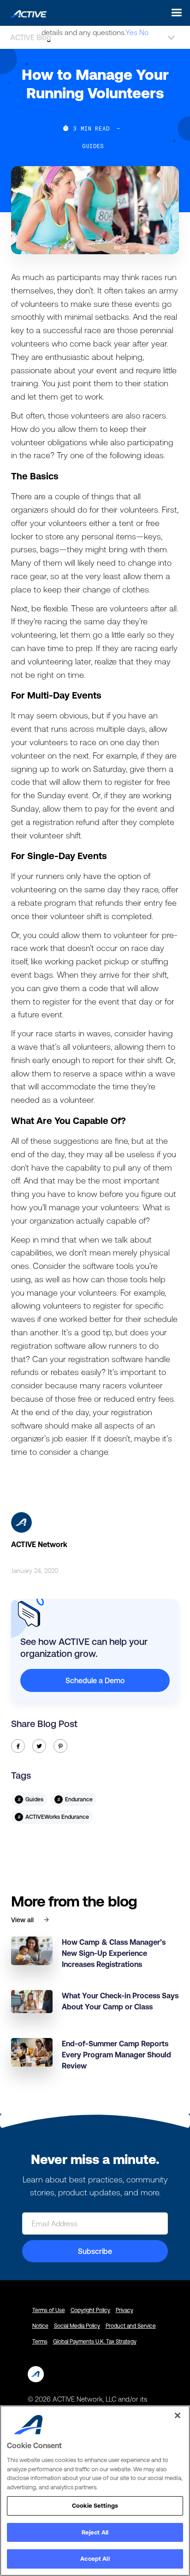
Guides (93, 146)
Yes (131, 32)
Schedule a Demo (95, 1680)
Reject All (95, 2532)
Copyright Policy (90, 2310)
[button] (174, 13)
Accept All (95, 2559)
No (144, 32)
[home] (26, 12)
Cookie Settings (95, 2506)
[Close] (178, 2415)
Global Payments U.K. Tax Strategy (95, 2342)
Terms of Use (49, 2310)
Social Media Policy (77, 2326)
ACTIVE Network (39, 1544)
